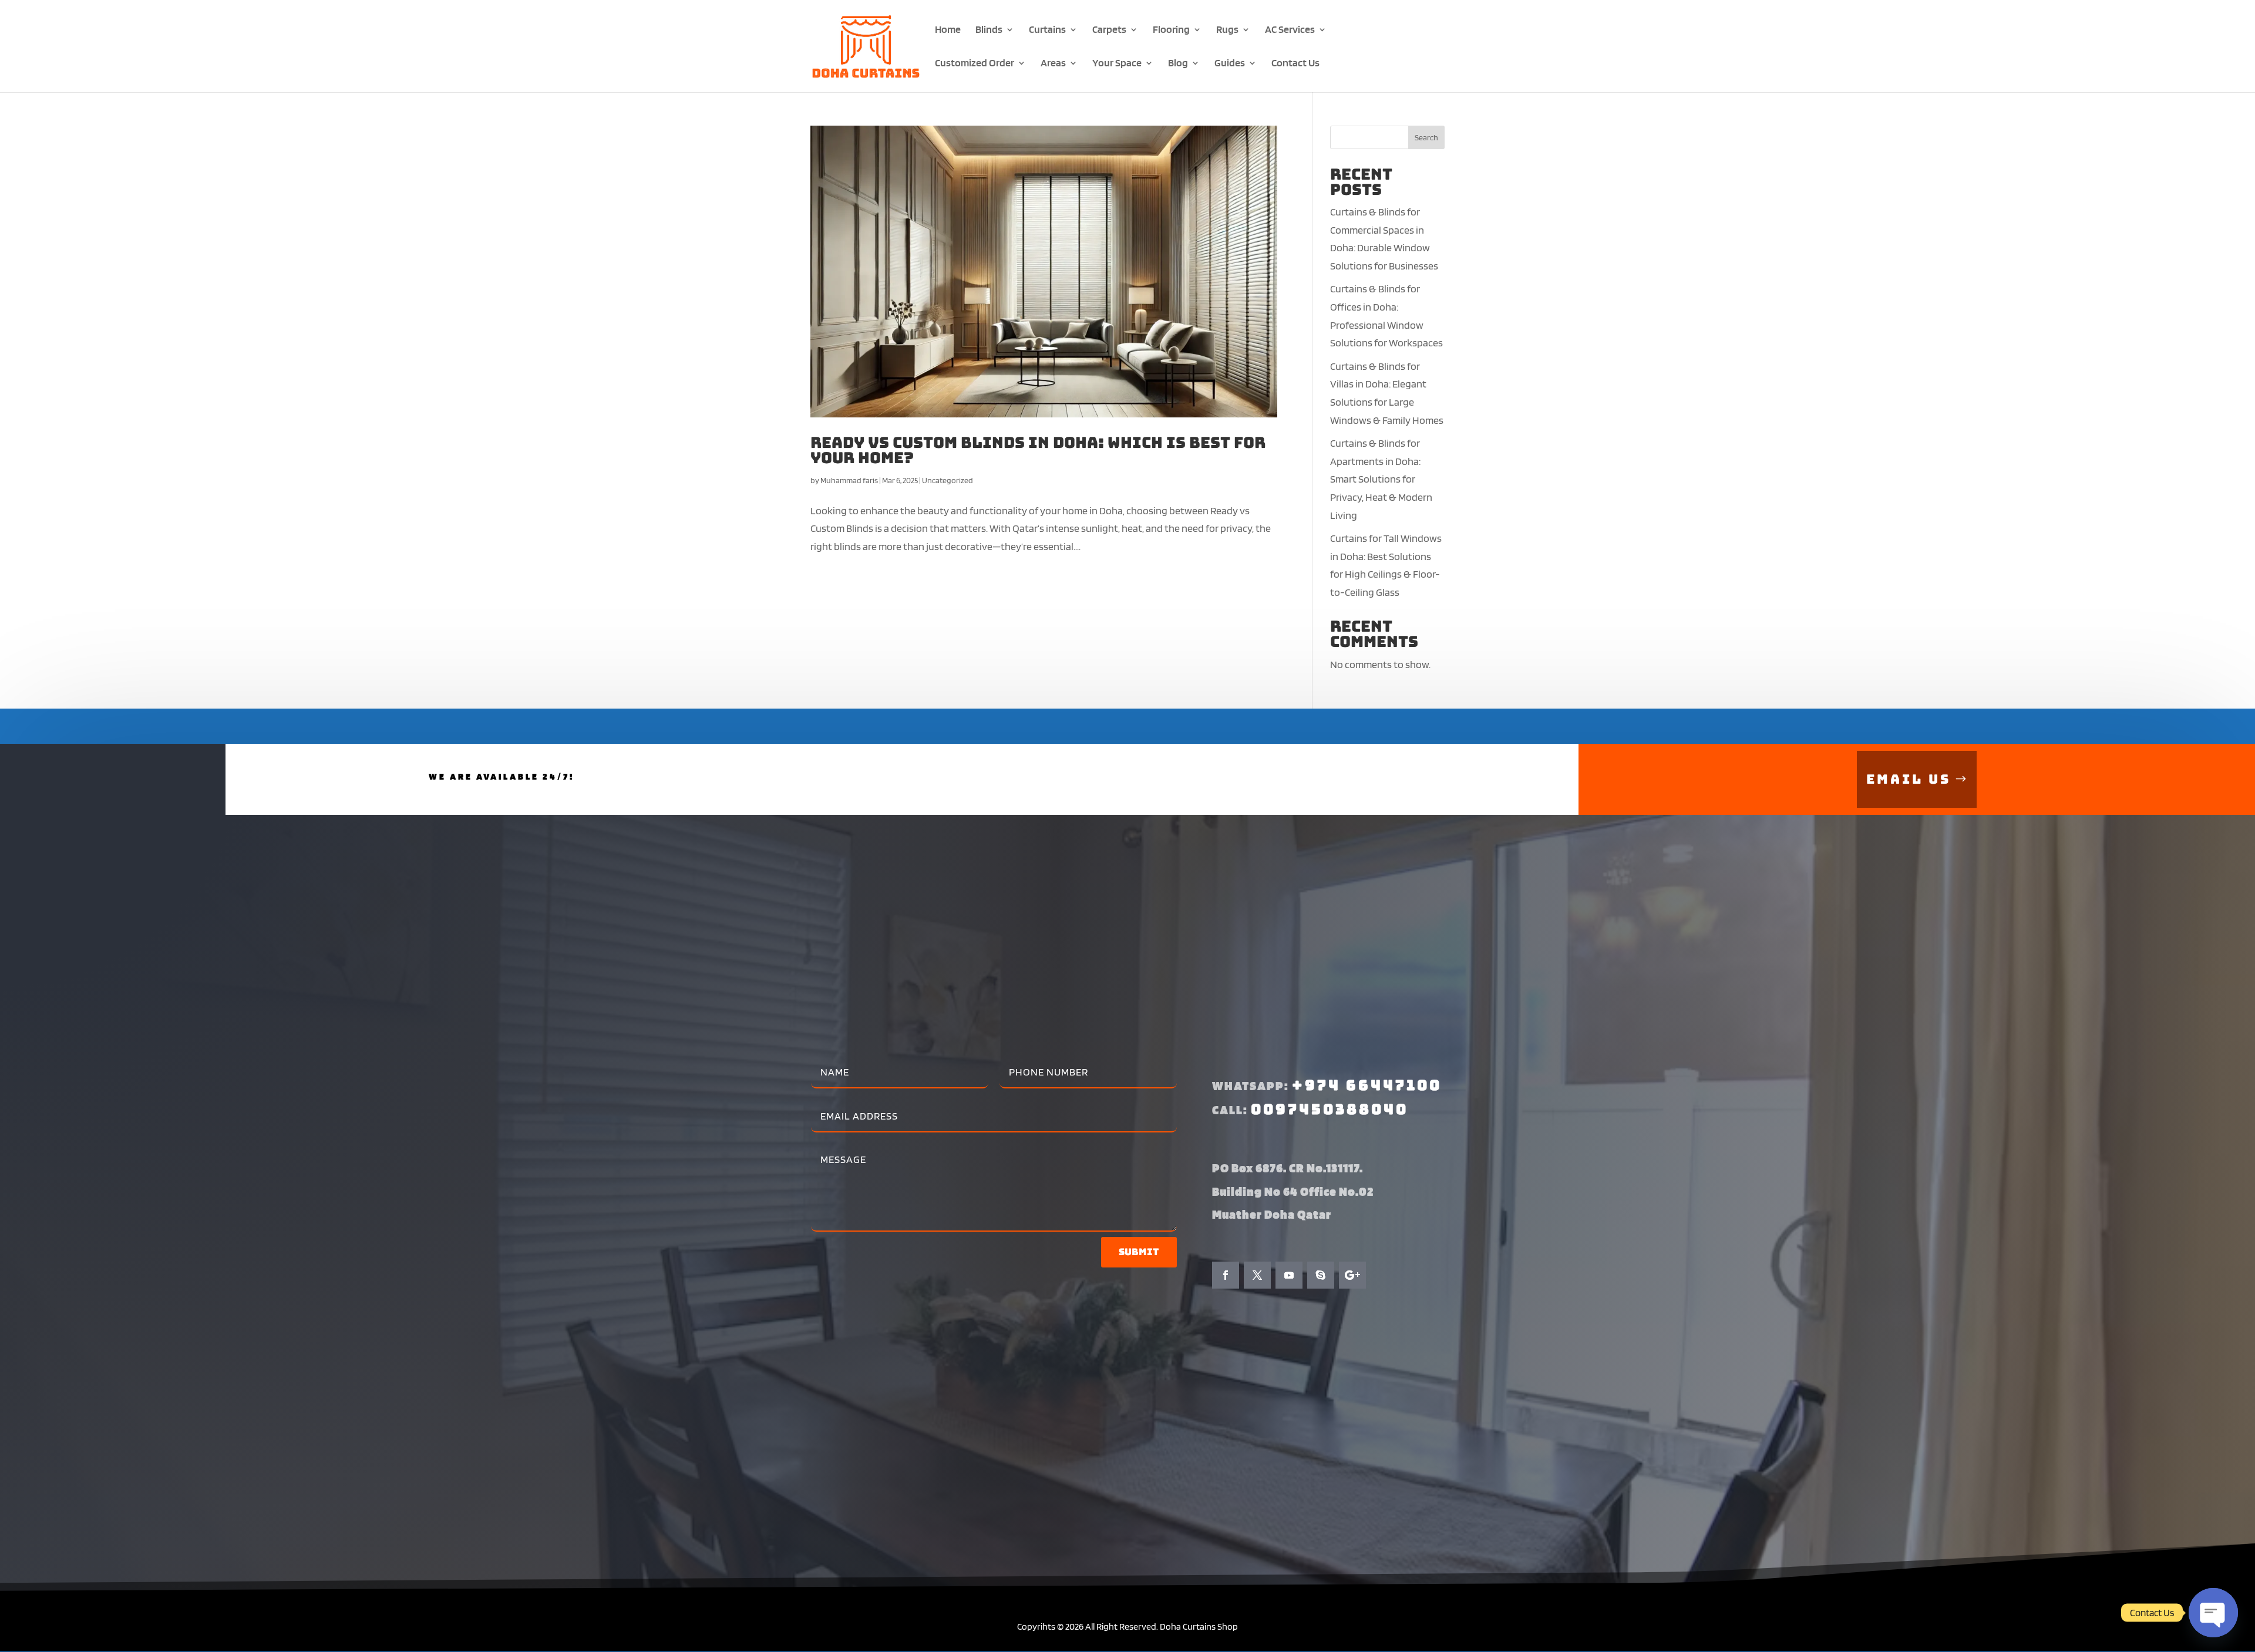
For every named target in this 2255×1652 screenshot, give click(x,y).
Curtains (1047, 30)
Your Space (1117, 64)
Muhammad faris (849, 480)
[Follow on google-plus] (1352, 1275)
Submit (1139, 1252)
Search (1426, 137)
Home (948, 30)
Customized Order (975, 64)
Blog (1178, 64)
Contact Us (1295, 64)
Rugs (1227, 30)
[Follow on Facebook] (1226, 1275)
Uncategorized (948, 480)
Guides (1230, 64)
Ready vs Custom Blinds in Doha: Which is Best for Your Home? (1038, 450)
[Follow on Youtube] (1289, 1275)
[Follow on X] (1257, 1275)
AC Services (1290, 30)
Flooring (1171, 30)
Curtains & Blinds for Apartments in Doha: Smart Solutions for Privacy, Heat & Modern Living (1381, 479)
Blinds (989, 30)
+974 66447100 (1367, 1085)
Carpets (1109, 30)
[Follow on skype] (1321, 1275)
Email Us (1909, 779)
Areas (1053, 64)
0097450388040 (1330, 1109)
